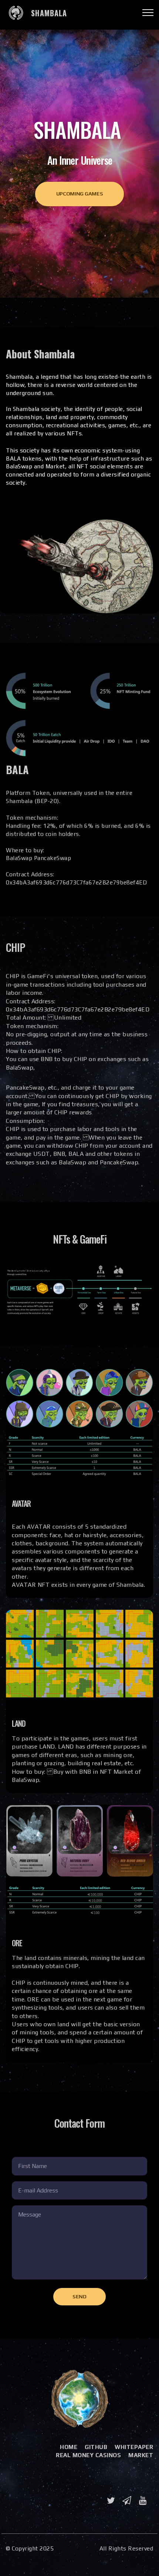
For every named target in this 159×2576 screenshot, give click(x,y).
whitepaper (134, 2447)
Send (79, 2296)
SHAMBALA (49, 13)
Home (69, 2447)
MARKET (141, 2455)
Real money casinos (88, 2455)
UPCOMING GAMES (80, 194)
